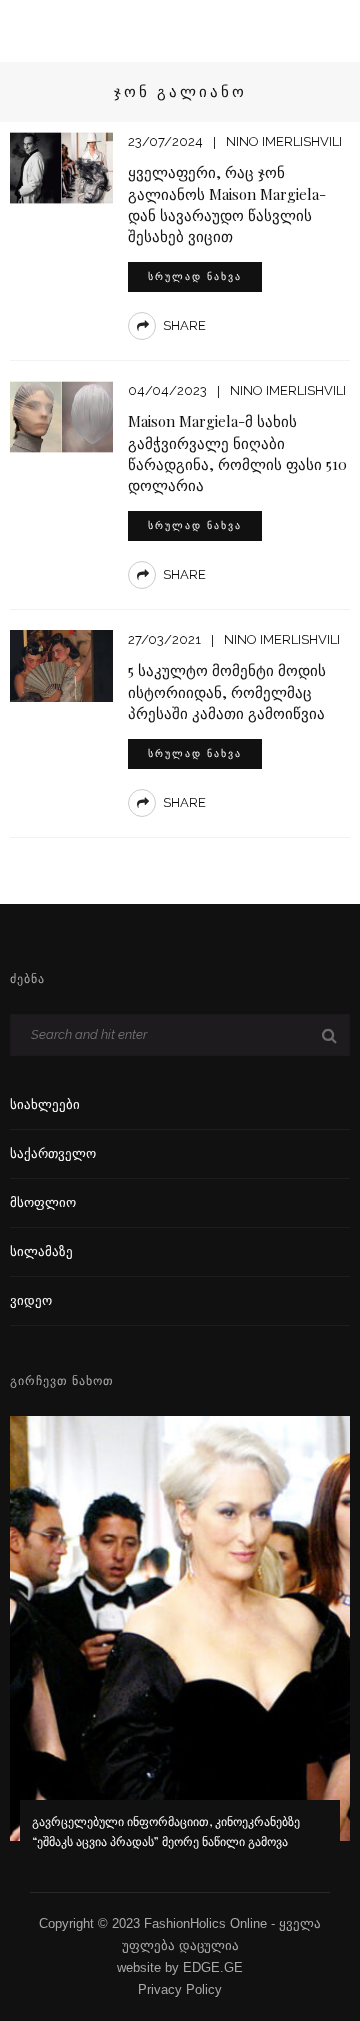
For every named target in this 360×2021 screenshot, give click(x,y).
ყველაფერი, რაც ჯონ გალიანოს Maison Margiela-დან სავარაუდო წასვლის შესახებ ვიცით (227, 203)
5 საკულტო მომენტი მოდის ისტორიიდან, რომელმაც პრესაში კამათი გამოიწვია (227, 691)
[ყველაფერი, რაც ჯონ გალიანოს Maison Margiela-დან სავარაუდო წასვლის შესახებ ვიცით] (61, 166)
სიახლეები (45, 1104)
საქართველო (53, 1153)
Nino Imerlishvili (284, 141)
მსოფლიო (43, 1202)
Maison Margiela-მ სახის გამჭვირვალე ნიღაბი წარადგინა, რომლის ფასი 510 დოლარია (237, 452)
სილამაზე (41, 1251)
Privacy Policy (180, 1989)
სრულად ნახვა (195, 276)
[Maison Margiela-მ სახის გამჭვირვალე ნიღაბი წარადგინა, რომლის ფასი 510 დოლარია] (61, 415)
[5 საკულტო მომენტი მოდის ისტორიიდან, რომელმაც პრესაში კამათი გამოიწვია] (61, 664)
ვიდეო (31, 1300)
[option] (180, 1646)
